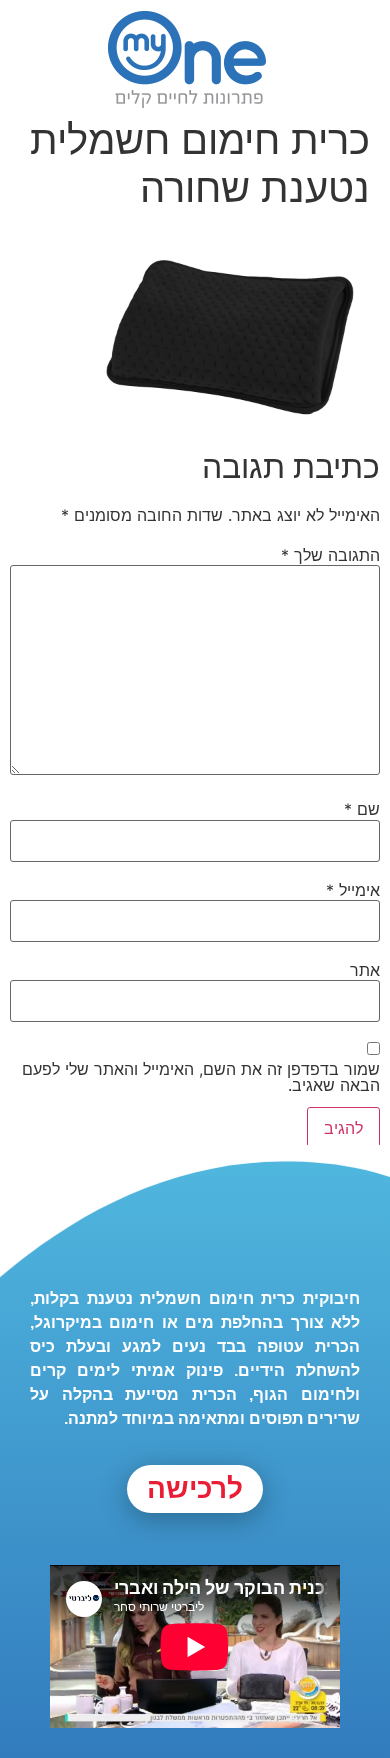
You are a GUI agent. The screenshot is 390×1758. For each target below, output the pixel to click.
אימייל (353, 890)
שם (362, 809)
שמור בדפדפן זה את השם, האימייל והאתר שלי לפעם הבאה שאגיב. (201, 1077)
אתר (365, 970)
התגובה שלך (330, 555)
